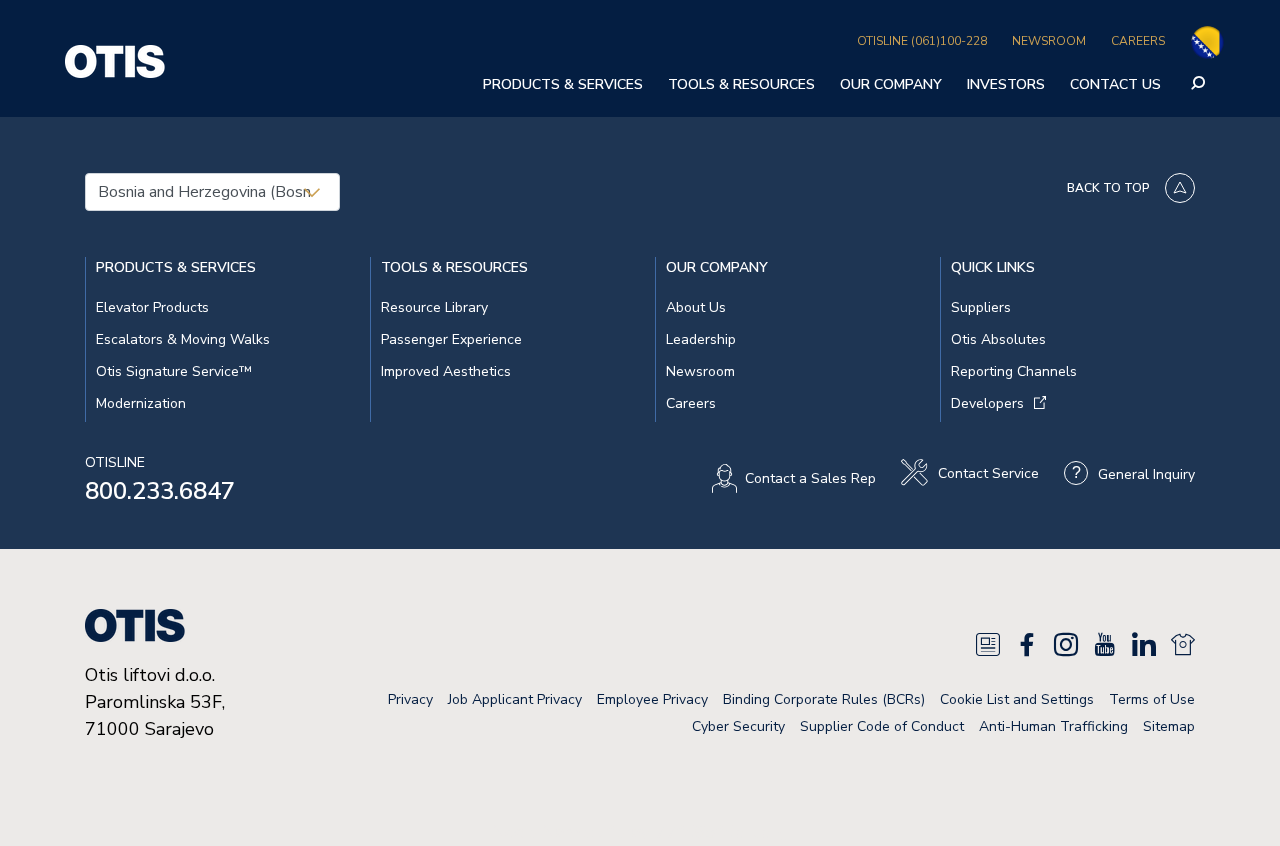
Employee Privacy (652, 699)
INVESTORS (1006, 84)
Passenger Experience (451, 339)
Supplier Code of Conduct (882, 726)
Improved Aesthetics (446, 371)
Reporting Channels (1014, 371)
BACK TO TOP (1108, 188)
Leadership (701, 339)
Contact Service (988, 474)
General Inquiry (1146, 474)
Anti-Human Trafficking (1053, 726)
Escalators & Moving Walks (183, 339)
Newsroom (700, 371)
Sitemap (1169, 726)
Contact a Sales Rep (810, 478)
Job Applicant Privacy (515, 699)
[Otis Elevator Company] (115, 59)
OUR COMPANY (891, 84)
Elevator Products (152, 307)
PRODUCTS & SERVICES (563, 84)
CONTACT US (1115, 84)
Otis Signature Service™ (174, 371)
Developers (987, 403)
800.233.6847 (160, 491)
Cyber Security (738, 726)
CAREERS (1138, 41)
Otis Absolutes (998, 339)
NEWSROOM (1049, 41)
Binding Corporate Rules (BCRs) (824, 699)
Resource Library (434, 307)
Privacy (410, 699)
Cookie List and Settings (1017, 699)
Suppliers (981, 307)
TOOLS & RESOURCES (741, 84)
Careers (691, 403)
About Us (696, 307)
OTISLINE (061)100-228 (922, 41)
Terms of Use (1152, 699)
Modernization (141, 403)
